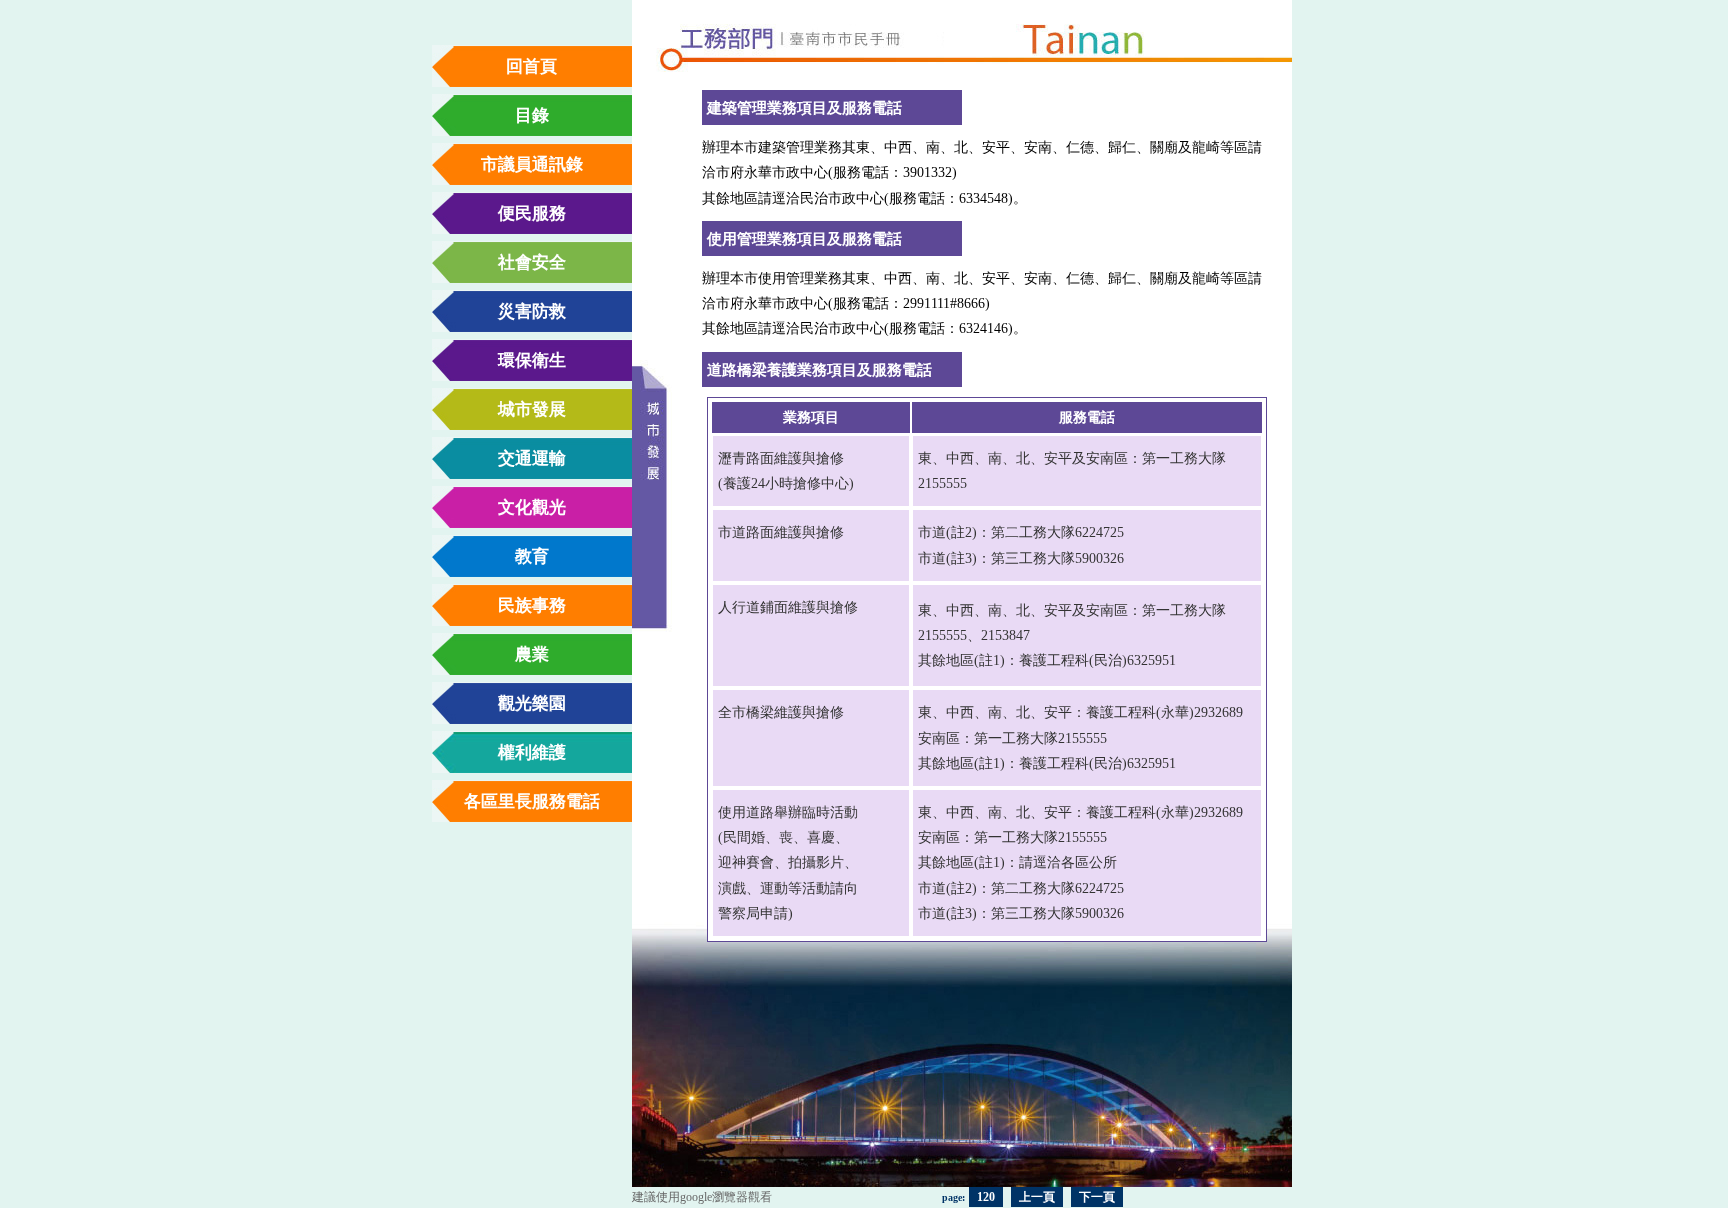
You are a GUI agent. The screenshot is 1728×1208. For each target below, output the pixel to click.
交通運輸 (532, 458)
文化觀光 (532, 507)
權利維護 (532, 752)
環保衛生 (532, 360)
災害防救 (532, 311)
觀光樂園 (532, 703)
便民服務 (532, 213)
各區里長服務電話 (532, 801)
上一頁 (1037, 1197)
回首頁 (531, 66)
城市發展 (532, 409)
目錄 (532, 115)
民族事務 (532, 605)
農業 (532, 654)
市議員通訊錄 (532, 164)
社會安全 (532, 262)
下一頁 (1097, 1197)
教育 (532, 556)
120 (986, 1197)
